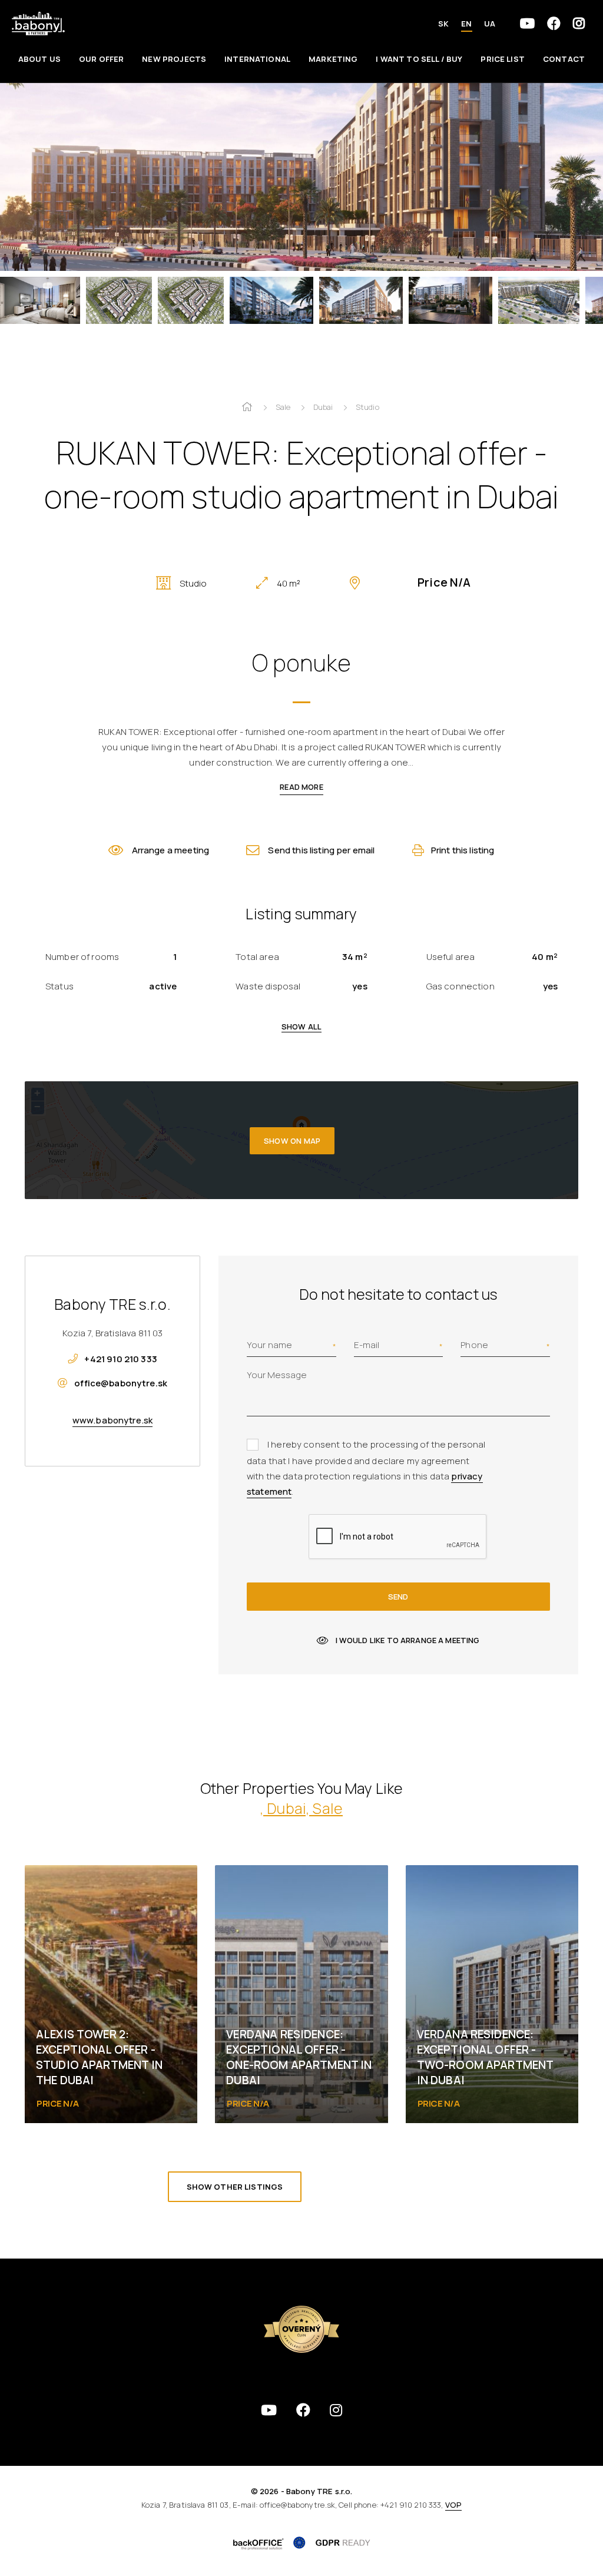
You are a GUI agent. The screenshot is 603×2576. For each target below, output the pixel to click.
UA (490, 24)
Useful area (451, 957)
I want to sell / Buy (419, 59)
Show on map (292, 1141)
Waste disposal (268, 986)
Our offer (101, 59)
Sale (283, 407)
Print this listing (463, 850)
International (257, 59)
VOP (453, 2505)
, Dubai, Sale (301, 1808)
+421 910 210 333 (120, 1359)
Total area (257, 957)
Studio (367, 407)
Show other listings (235, 2187)
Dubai (323, 407)
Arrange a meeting (170, 850)
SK (443, 24)
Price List (503, 59)
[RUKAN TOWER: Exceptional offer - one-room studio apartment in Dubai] (301, 153)
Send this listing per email (321, 850)
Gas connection (460, 986)
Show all (301, 1027)
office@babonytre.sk (121, 1383)
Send (398, 1597)
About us (39, 59)
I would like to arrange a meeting (408, 1640)
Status (59, 986)
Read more (301, 787)
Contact (564, 59)
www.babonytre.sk (112, 1420)
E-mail (367, 1345)
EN (466, 24)
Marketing (333, 59)
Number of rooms (82, 957)
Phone (474, 1345)
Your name (269, 1345)
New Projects (174, 59)
